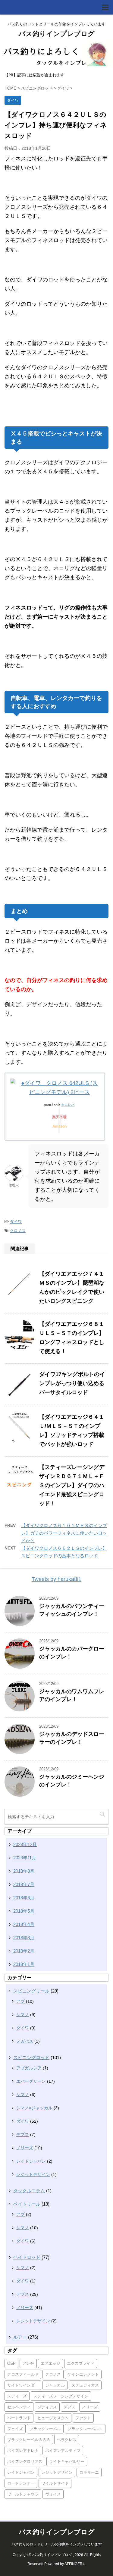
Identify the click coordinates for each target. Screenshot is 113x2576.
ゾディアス (47, 2407)
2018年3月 (24, 1938)
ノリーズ (25, 2148)
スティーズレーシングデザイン (61, 2396)
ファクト (83, 2418)
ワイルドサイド (55, 2483)
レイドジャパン (31, 2161)
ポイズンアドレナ (23, 2451)
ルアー (20, 2337)
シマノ (23, 2015)
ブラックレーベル (45, 2429)
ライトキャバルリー (67, 2461)
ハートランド (19, 2418)
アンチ (28, 2363)
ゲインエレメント (83, 2374)
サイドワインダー (23, 2385)
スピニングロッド (31, 2057)
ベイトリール (27, 2204)
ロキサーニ (89, 2472)
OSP (11, 2363)
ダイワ (16, 1222)
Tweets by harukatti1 (56, 1579)
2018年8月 (24, 1871)
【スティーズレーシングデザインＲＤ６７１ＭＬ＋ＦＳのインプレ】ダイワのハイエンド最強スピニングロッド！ (72, 1485)
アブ (20, 2001)
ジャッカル (55, 2385)
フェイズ (15, 2429)
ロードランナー (21, 2483)
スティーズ (17, 2396)
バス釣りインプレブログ (57, 34)
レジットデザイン (33, 2174)
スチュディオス (85, 2385)
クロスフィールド (23, 2374)
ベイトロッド (27, 2257)
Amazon (60, 1126)
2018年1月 (24, 1964)
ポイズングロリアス (25, 2461)
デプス (23, 2134)
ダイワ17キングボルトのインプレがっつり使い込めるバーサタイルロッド (72, 1383)
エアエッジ (50, 2363)
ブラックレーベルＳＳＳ (29, 2440)
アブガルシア (29, 2068)
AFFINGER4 (75, 2564)
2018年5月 (24, 1911)
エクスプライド (81, 2363)
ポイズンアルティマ (63, 2451)
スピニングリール (31, 1991)
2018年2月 (24, 1951)
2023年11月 (25, 1858)
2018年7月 (24, 1884)
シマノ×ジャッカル (34, 2108)
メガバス (25, 2041)
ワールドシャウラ (23, 2494)
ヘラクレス (67, 2440)
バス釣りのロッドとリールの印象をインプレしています (57, 2544)
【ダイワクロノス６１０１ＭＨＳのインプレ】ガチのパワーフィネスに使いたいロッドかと (64, 1533)
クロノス (18, 1231)
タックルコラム (29, 2191)
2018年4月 (24, 1924)
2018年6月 (24, 1898)
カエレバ (68, 1105)
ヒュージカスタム (53, 2418)
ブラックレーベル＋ (85, 2429)
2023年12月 (25, 1844)
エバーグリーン (31, 2081)
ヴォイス (53, 2494)
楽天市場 (59, 1117)
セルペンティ (19, 2407)
